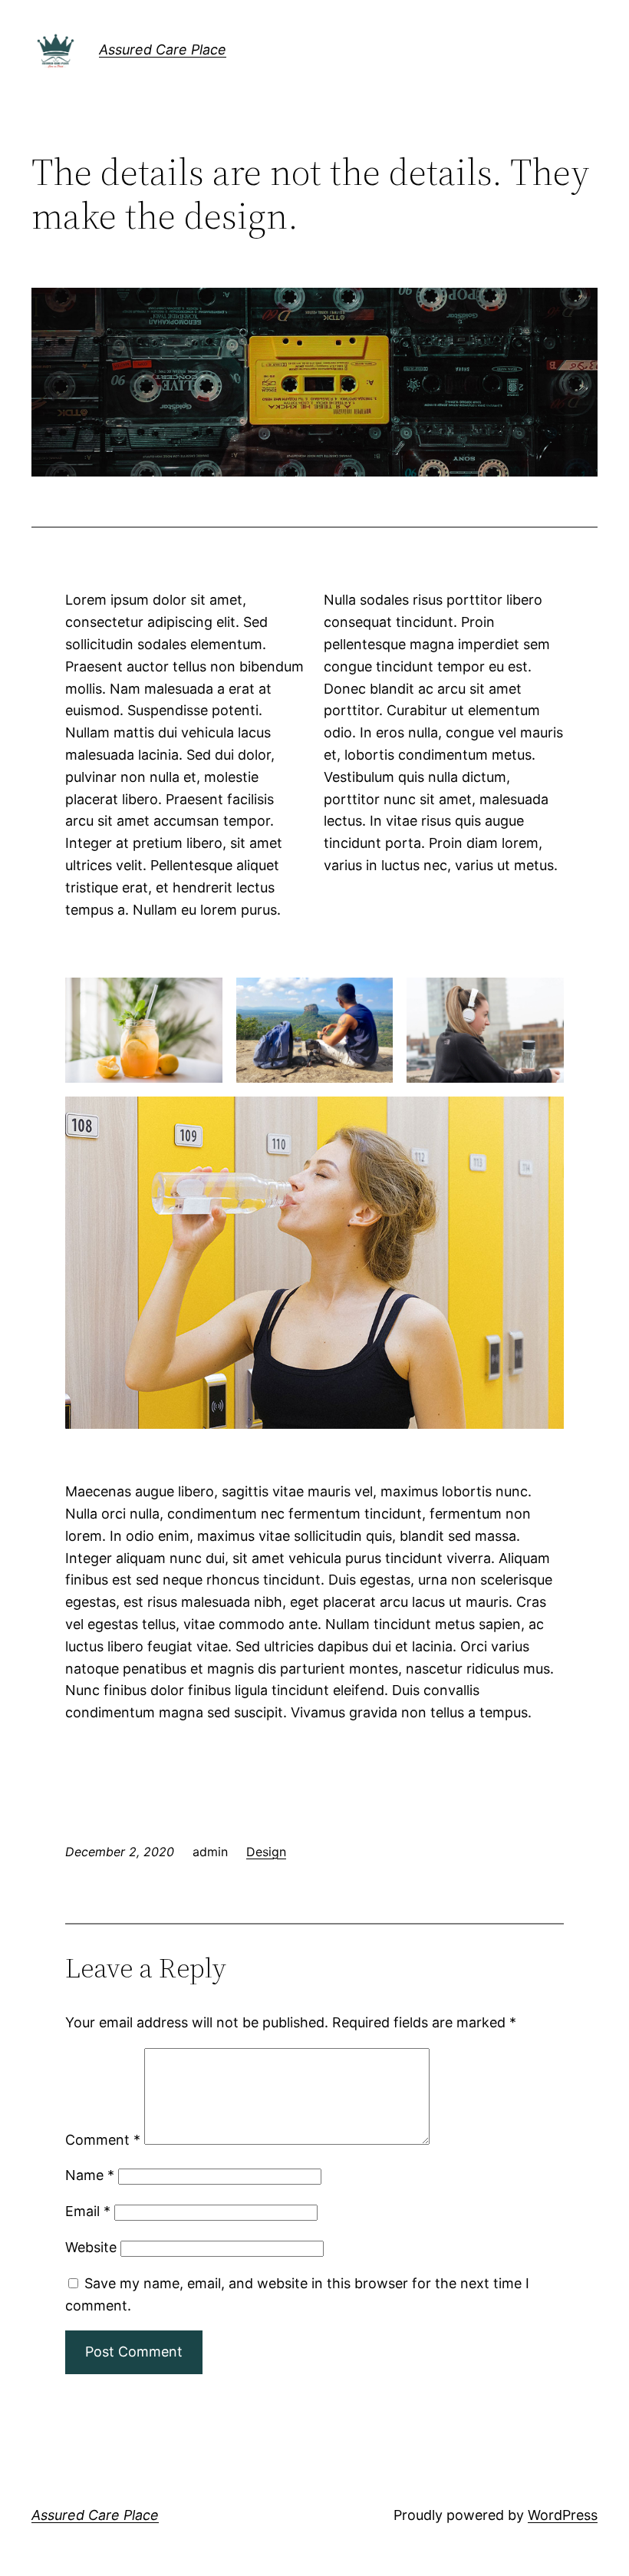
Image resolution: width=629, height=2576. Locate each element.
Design (266, 1852)
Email (88, 2211)
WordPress (563, 2515)
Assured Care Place (163, 49)
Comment (103, 2140)
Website (91, 2247)
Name (90, 2175)
